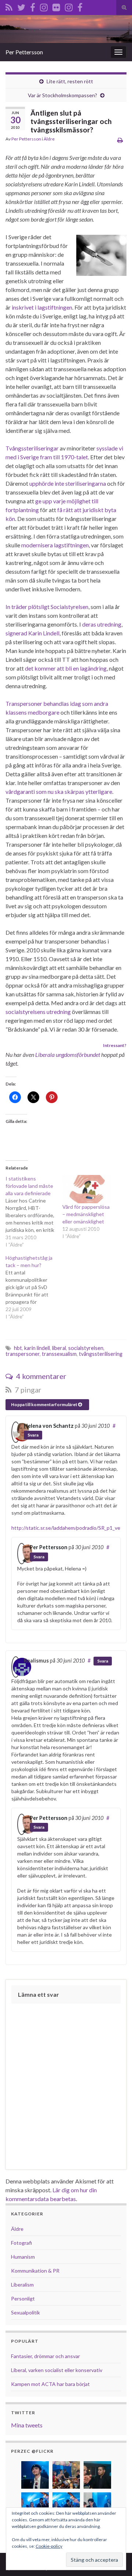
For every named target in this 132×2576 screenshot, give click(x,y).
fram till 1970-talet (64, 457)
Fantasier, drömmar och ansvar (45, 2356)
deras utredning (102, 624)
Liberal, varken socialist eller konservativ (57, 2370)
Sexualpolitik (25, 2312)
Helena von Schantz (49, 1426)
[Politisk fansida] (33, 6)
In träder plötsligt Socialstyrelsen (47, 607)
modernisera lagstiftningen (55, 545)
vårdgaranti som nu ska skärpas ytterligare (59, 791)
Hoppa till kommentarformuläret (45, 1404)
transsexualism (59, 1354)
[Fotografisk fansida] (80, 6)
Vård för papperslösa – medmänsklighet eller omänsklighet (86, 1214)
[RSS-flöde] (9, 6)
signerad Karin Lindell (32, 633)
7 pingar (27, 1390)
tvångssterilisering (101, 1354)
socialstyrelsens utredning (38, 1012)
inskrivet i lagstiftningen (42, 307)
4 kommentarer (41, 1376)
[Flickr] (56, 6)
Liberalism (22, 2285)
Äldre (49, 139)
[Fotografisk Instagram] (69, 6)
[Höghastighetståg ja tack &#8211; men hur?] (34, 1287)
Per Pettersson (24, 52)
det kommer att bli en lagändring (66, 668)
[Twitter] (21, 6)
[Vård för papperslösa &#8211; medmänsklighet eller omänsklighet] (87, 1189)
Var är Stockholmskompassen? (63, 95)
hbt (18, 1348)
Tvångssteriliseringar (32, 448)
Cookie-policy (49, 2546)
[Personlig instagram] (44, 6)
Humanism (23, 2257)
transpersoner (23, 1354)
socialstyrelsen (86, 1348)
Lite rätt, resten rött (70, 81)
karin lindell (37, 1348)
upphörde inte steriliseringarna (68, 483)
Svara (33, 1435)
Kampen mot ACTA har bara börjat (50, 2384)
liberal (59, 1348)
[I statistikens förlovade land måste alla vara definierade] (34, 1212)
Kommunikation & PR (35, 2271)
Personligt (23, 2298)
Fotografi (21, 2243)
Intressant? (115, 1045)
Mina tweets (27, 2425)
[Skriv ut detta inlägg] (120, 140)
